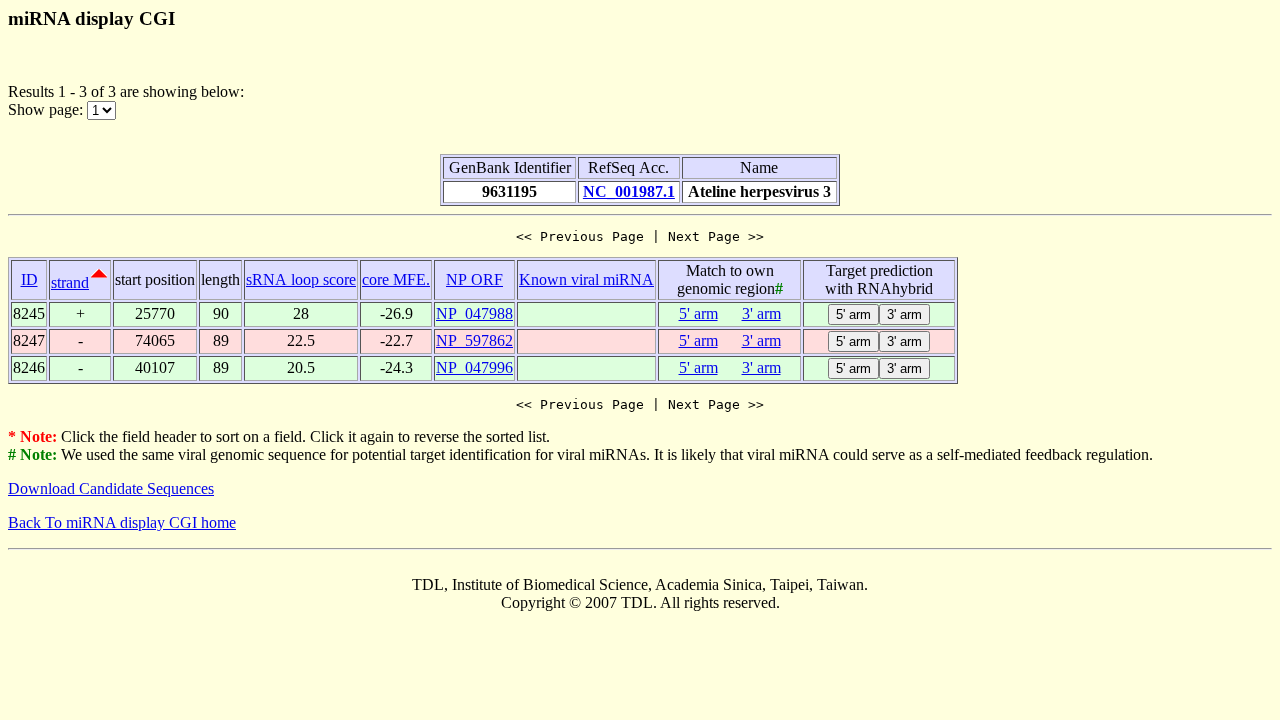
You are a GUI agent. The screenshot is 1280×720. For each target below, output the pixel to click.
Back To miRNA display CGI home (122, 522)
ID (29, 279)
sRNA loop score (301, 279)
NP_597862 (474, 340)
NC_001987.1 (629, 191)
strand (70, 282)
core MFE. (396, 279)
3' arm (761, 313)
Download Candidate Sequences (111, 488)
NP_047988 (474, 313)
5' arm (698, 313)
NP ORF (474, 279)
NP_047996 (474, 367)
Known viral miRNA (586, 279)
